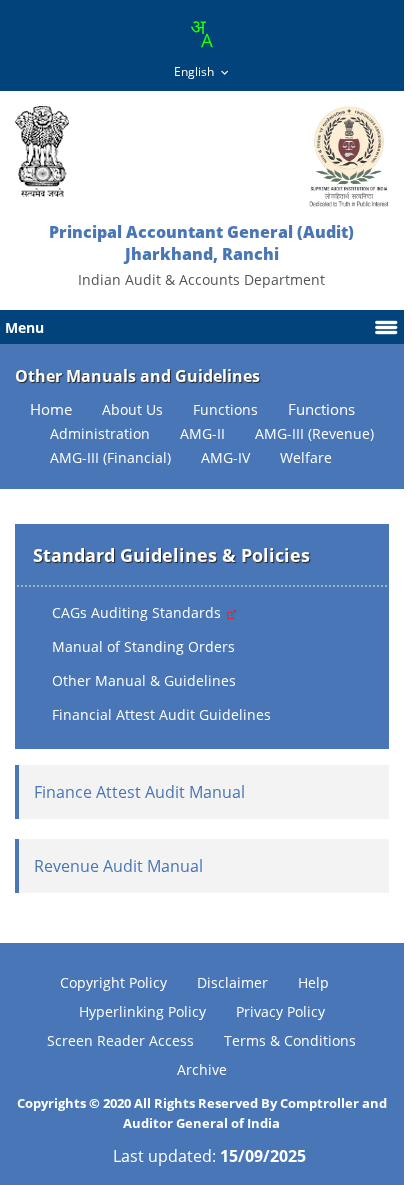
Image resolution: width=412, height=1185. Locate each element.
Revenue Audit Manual (118, 866)
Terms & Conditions (290, 1040)
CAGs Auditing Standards (138, 612)
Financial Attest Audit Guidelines (161, 714)
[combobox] (201, 34)
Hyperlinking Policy (142, 1011)
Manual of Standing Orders (143, 646)
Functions (321, 409)
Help (313, 982)
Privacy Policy (280, 1011)
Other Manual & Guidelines (144, 680)
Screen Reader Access (120, 1040)
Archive (202, 1069)
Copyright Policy (113, 982)
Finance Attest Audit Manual (139, 792)
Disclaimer (232, 982)
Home (51, 409)
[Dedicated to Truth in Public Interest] (42, 151)
